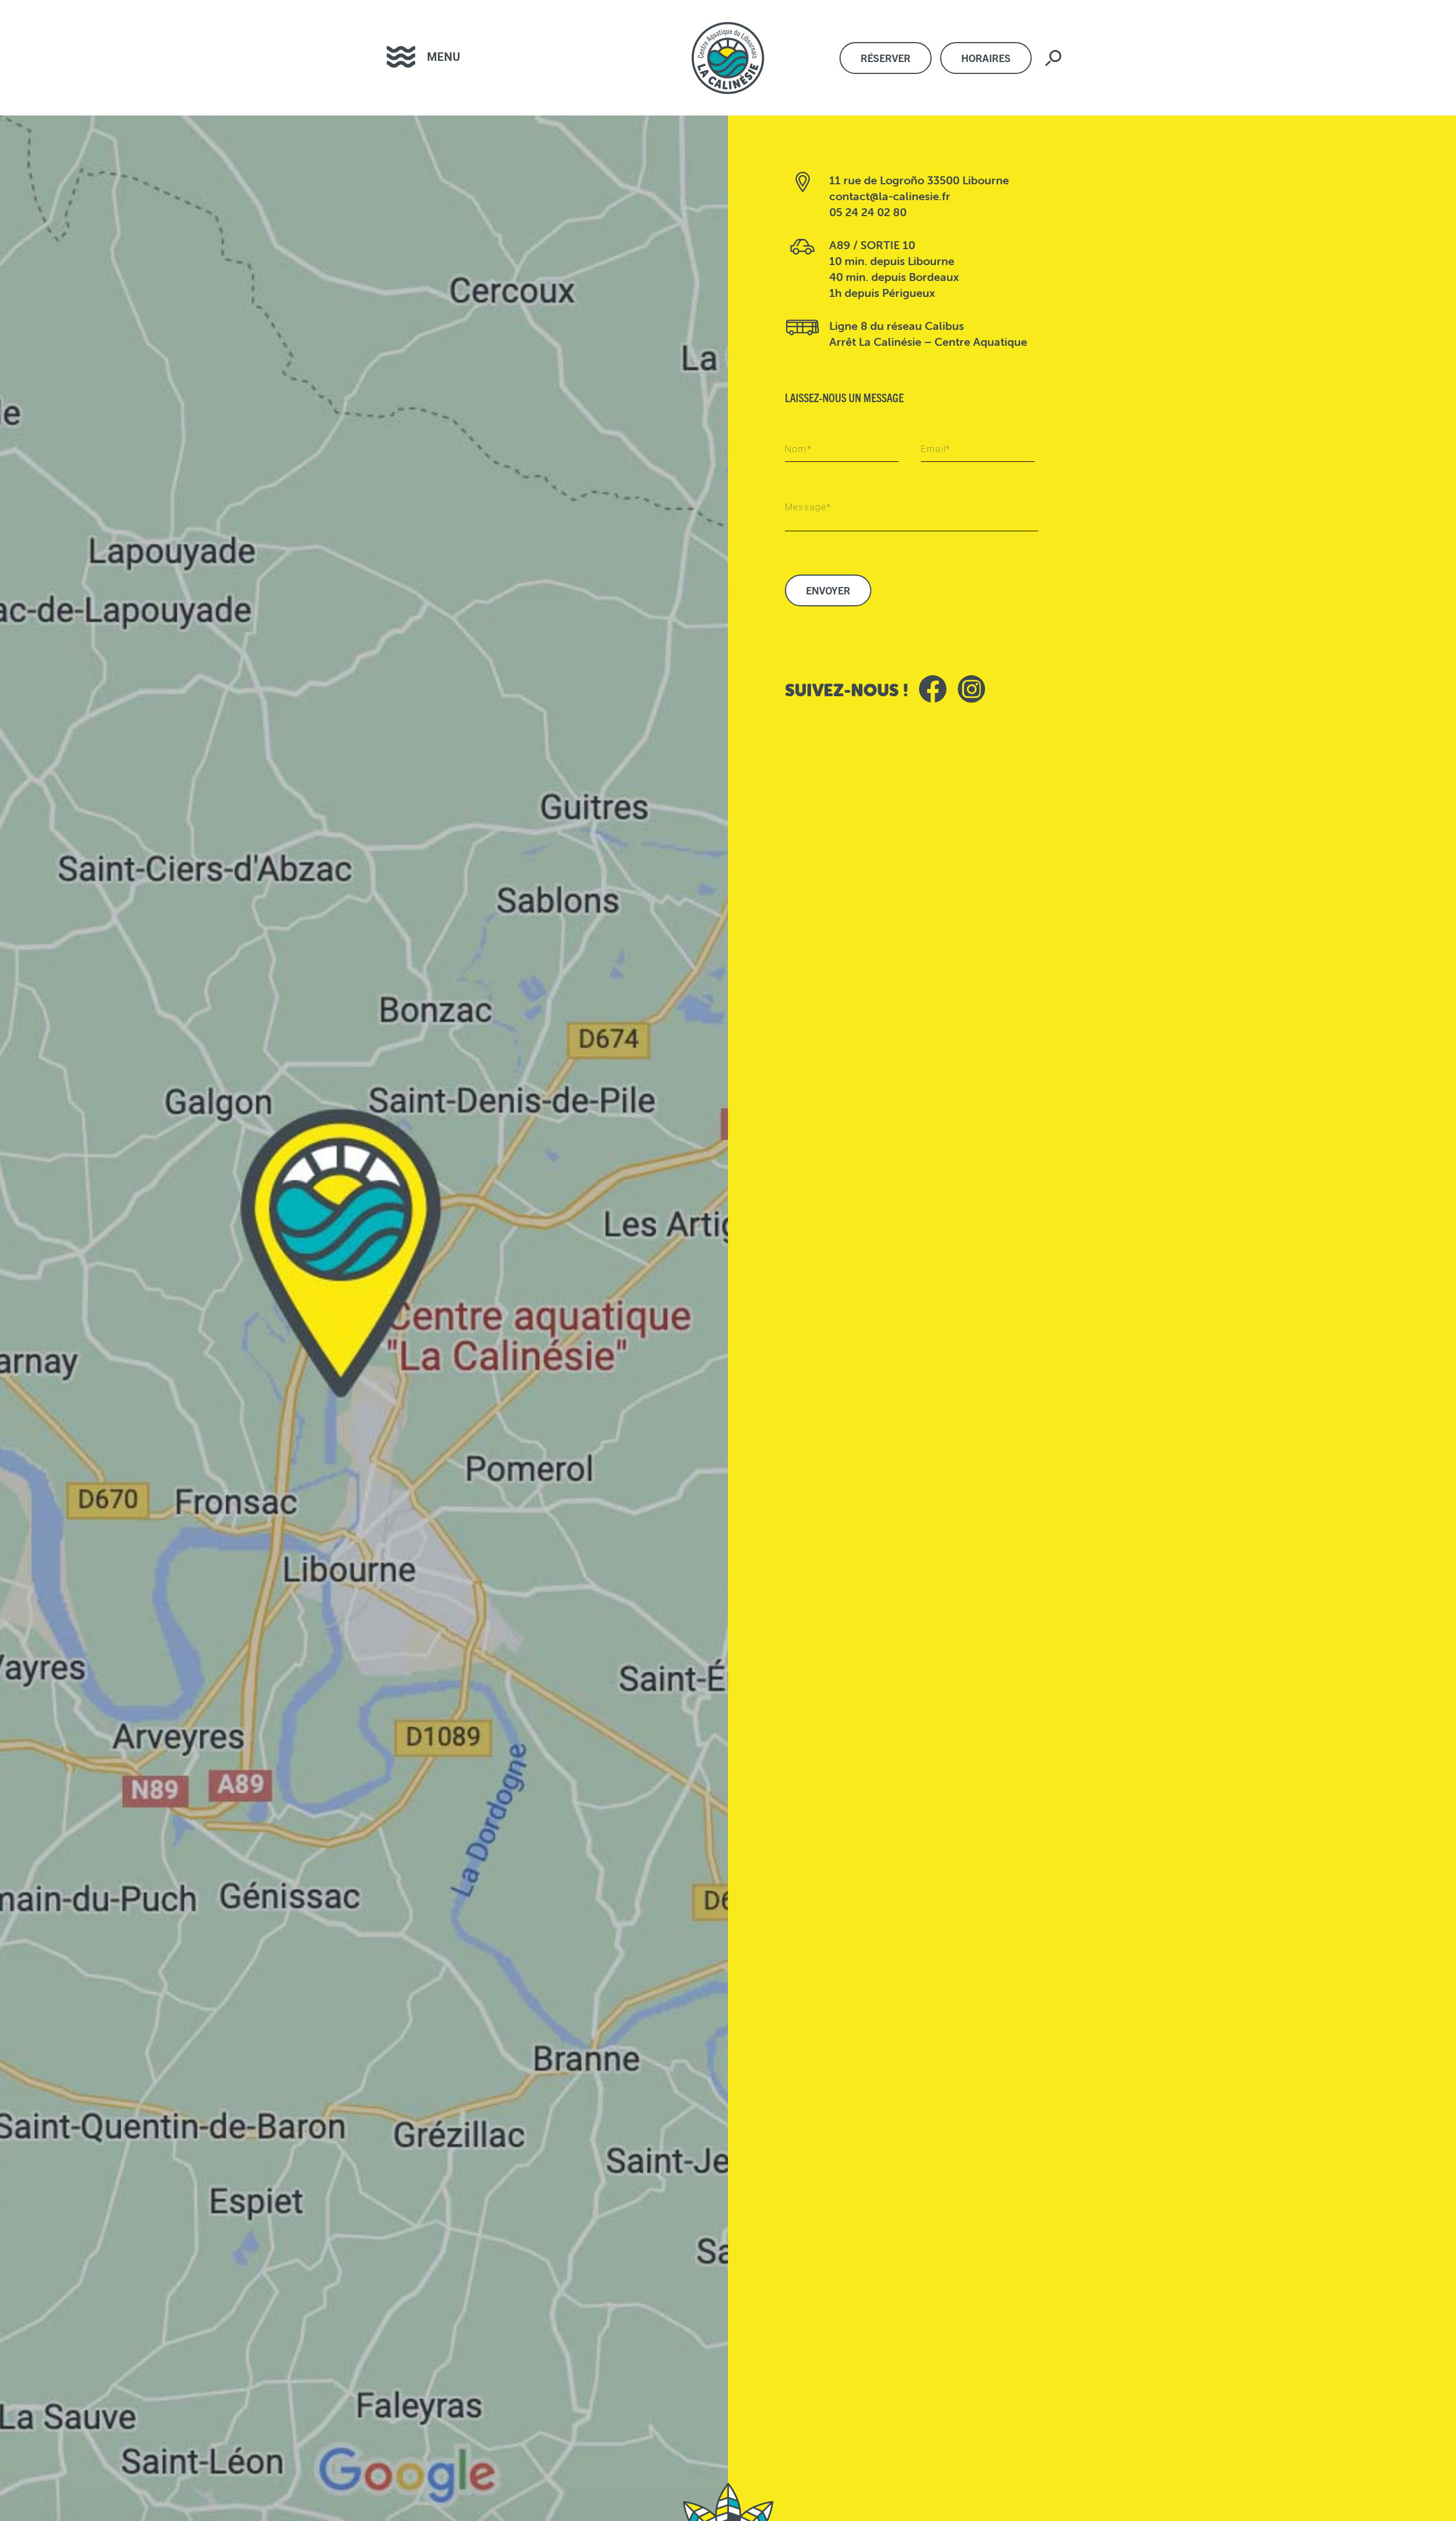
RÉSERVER (886, 58)
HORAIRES (986, 58)
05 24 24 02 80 (868, 212)
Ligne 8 (848, 326)
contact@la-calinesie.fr (890, 196)
